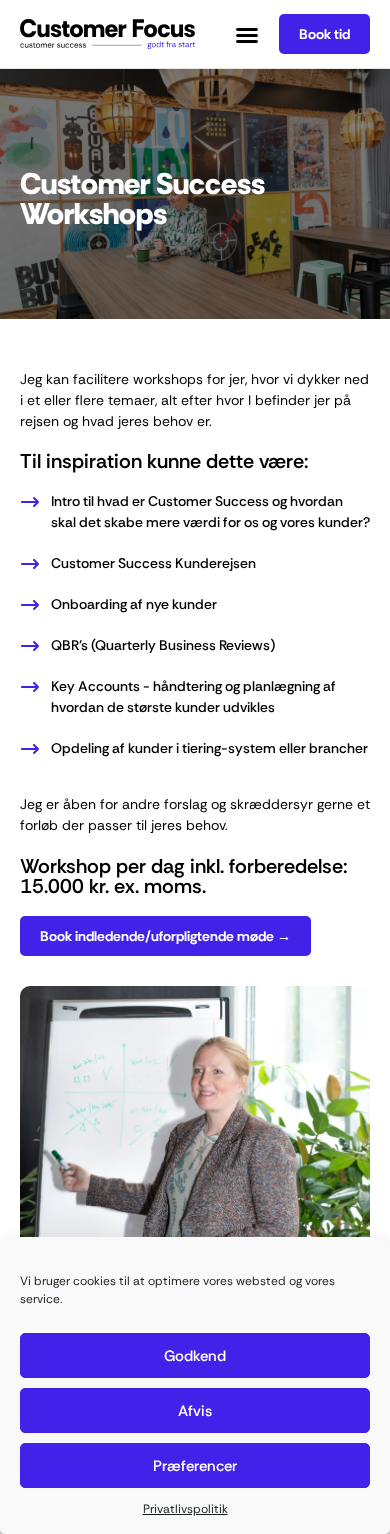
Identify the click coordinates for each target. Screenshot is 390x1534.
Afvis (195, 1411)
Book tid (324, 34)
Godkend (195, 1356)
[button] (247, 35)
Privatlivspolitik (185, 1509)
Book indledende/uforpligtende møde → (165, 936)
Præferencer (195, 1466)
